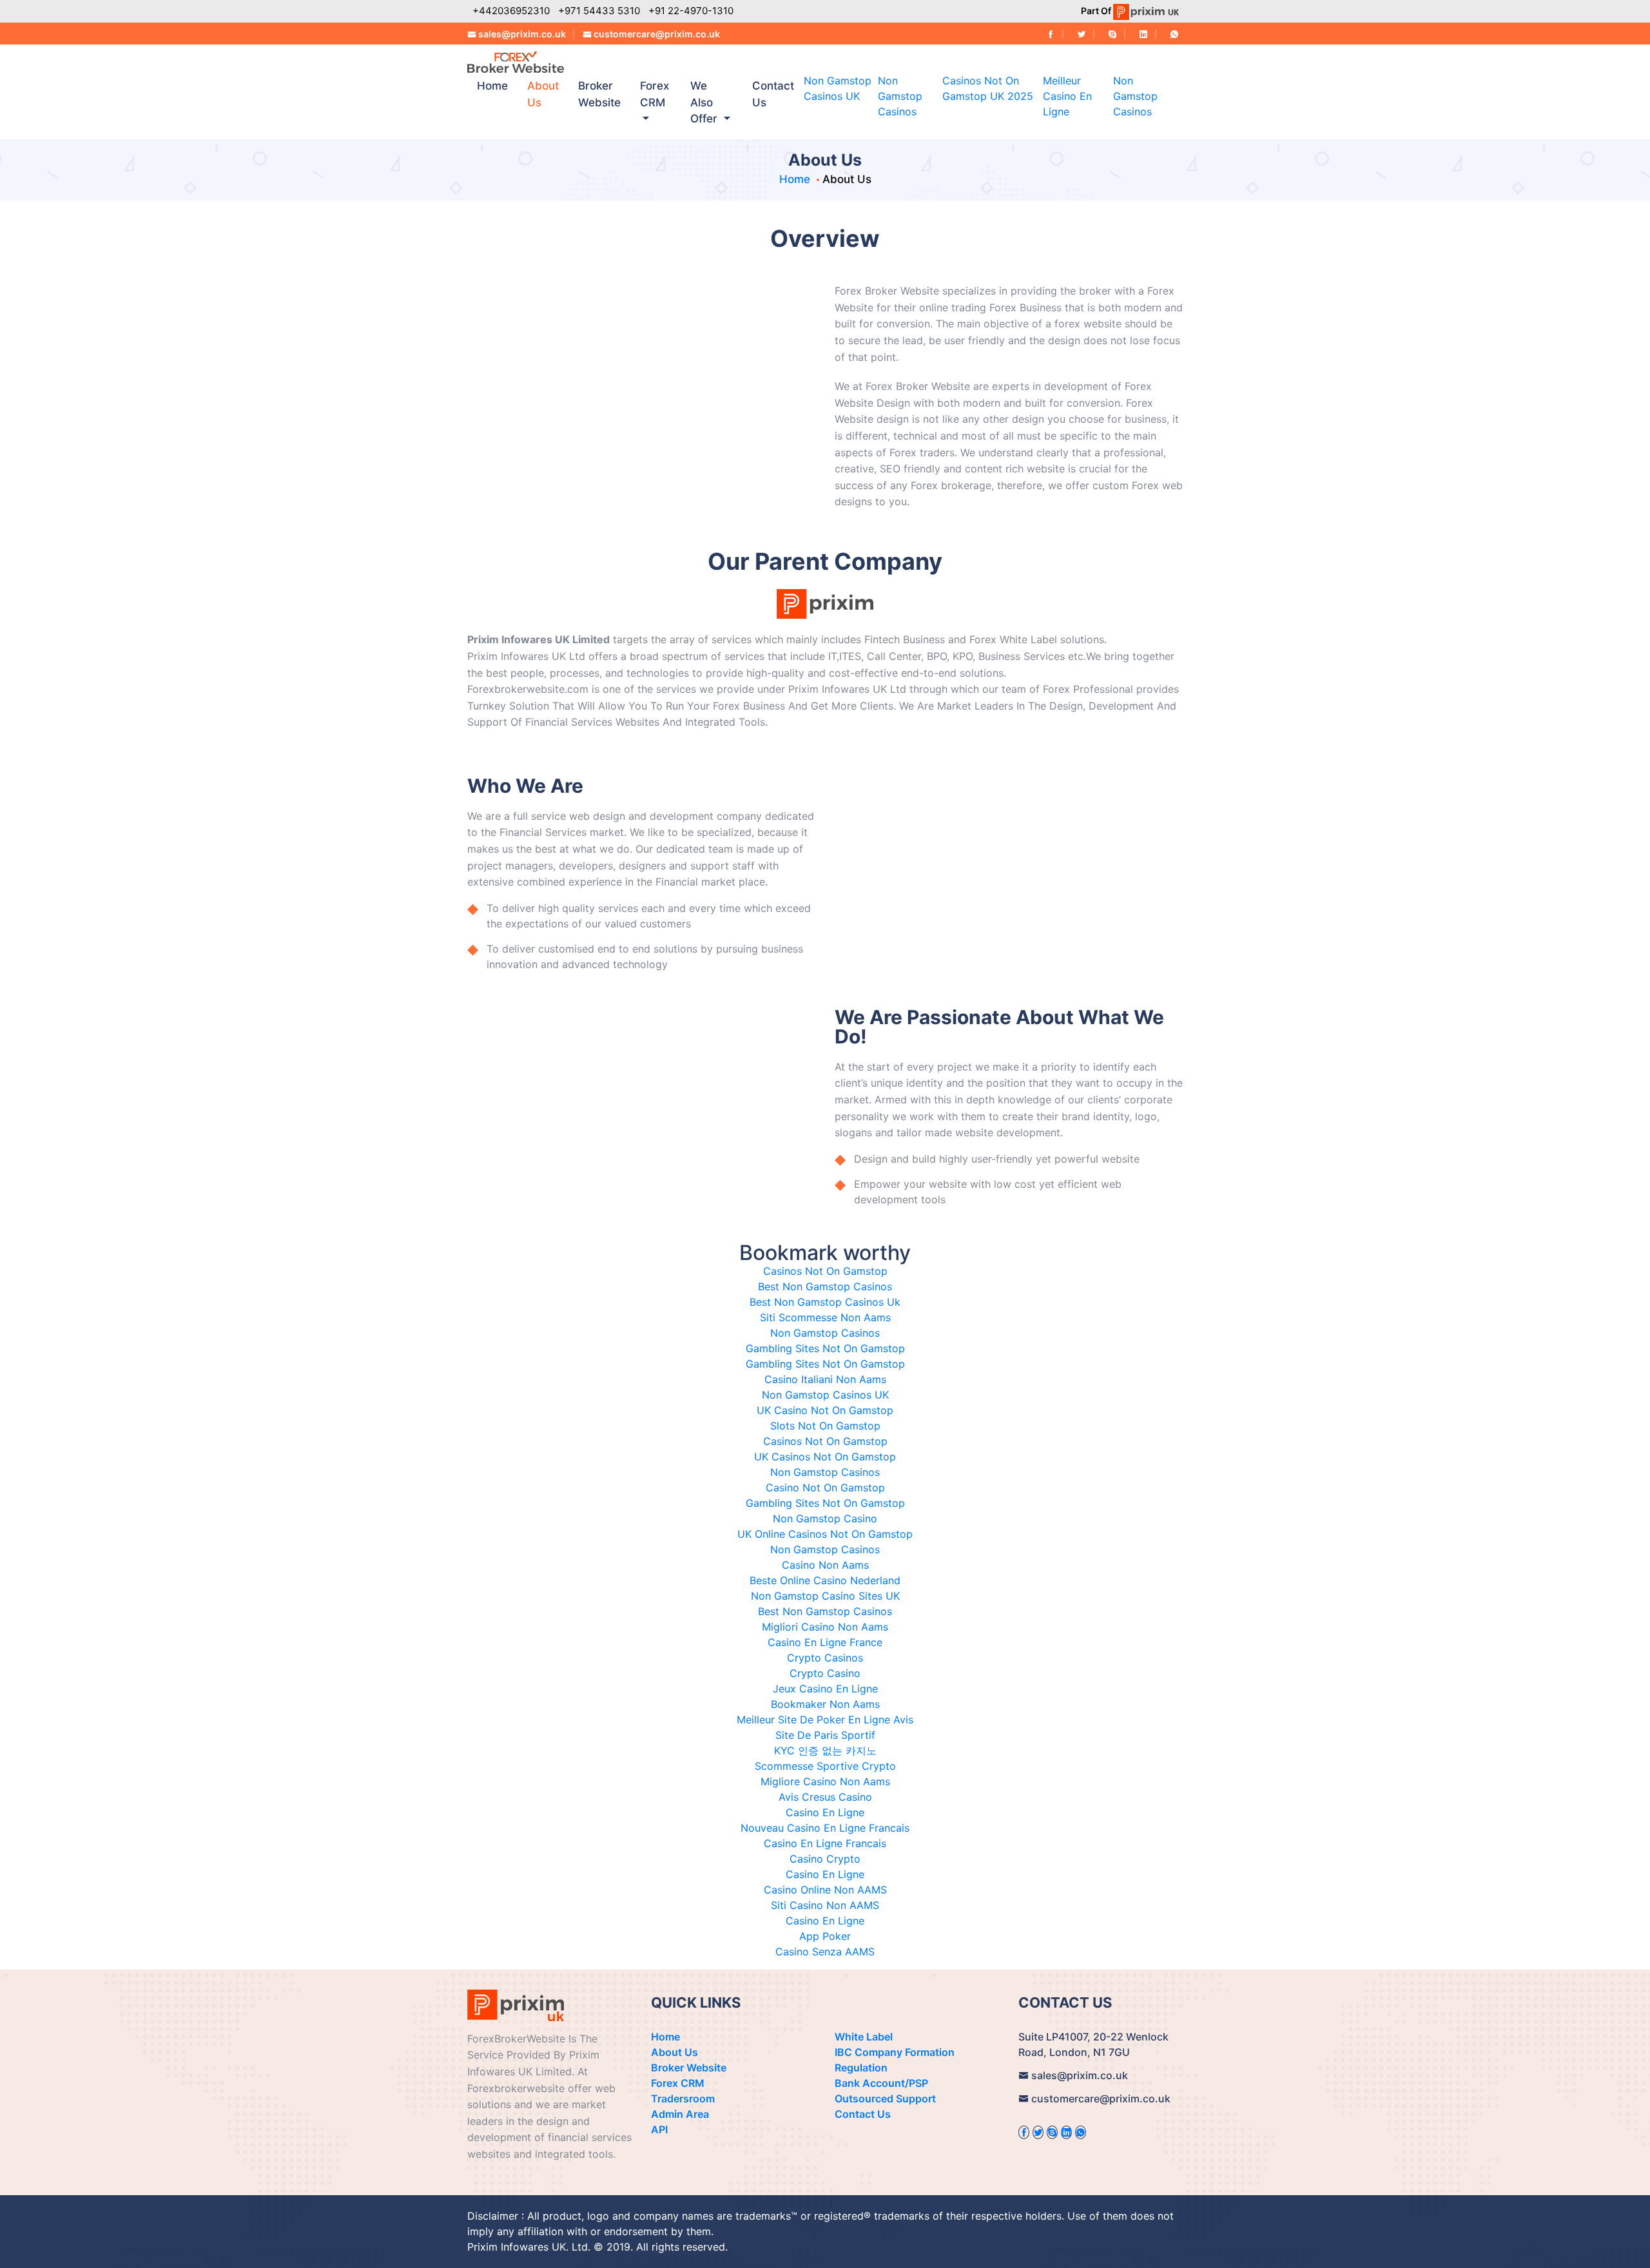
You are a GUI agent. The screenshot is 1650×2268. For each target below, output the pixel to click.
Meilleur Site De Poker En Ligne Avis (825, 1720)
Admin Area (680, 2114)
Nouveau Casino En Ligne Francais (825, 1828)
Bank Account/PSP (881, 2083)
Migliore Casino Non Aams (825, 1781)
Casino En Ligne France (825, 1642)
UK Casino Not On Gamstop (825, 1410)
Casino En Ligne (825, 1812)
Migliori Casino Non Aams (825, 1627)
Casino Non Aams (825, 1565)
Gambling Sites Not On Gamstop (825, 1348)
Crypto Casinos (825, 1658)
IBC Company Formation (895, 2052)
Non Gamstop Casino (825, 1518)
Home (492, 86)
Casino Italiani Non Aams (825, 1379)
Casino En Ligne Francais (825, 1843)
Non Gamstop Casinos (900, 96)
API (659, 2129)
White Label (864, 2037)
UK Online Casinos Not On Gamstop (825, 1534)
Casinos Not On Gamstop (825, 1271)
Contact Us (773, 94)
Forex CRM (678, 2083)
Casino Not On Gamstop (825, 1488)
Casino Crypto (825, 1859)
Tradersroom (683, 2098)
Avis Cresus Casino (825, 1797)
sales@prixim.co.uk (522, 34)
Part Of (1097, 11)
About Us (543, 94)
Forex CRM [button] (655, 94)
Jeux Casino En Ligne (825, 1689)
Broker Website (599, 94)
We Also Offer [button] (705, 102)
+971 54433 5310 (599, 11)
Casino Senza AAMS (825, 1952)
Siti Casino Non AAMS (825, 1905)
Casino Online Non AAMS (825, 1890)
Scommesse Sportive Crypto (825, 1766)
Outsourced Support (885, 2098)
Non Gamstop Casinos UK (825, 1395)
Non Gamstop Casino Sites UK (825, 1596)
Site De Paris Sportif (825, 1735)
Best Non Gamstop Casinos (825, 1286)
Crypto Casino (825, 1673)
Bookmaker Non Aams (825, 1704)
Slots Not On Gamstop (825, 1426)
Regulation (861, 2068)
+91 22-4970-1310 (691, 11)
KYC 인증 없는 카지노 (825, 1750)
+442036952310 (511, 11)
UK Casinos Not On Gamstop (825, 1457)
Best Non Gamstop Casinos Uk (825, 1302)
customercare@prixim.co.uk (657, 34)
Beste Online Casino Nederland (825, 1580)
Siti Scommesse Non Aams (825, 1317)
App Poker (825, 1936)
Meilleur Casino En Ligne (1067, 96)
